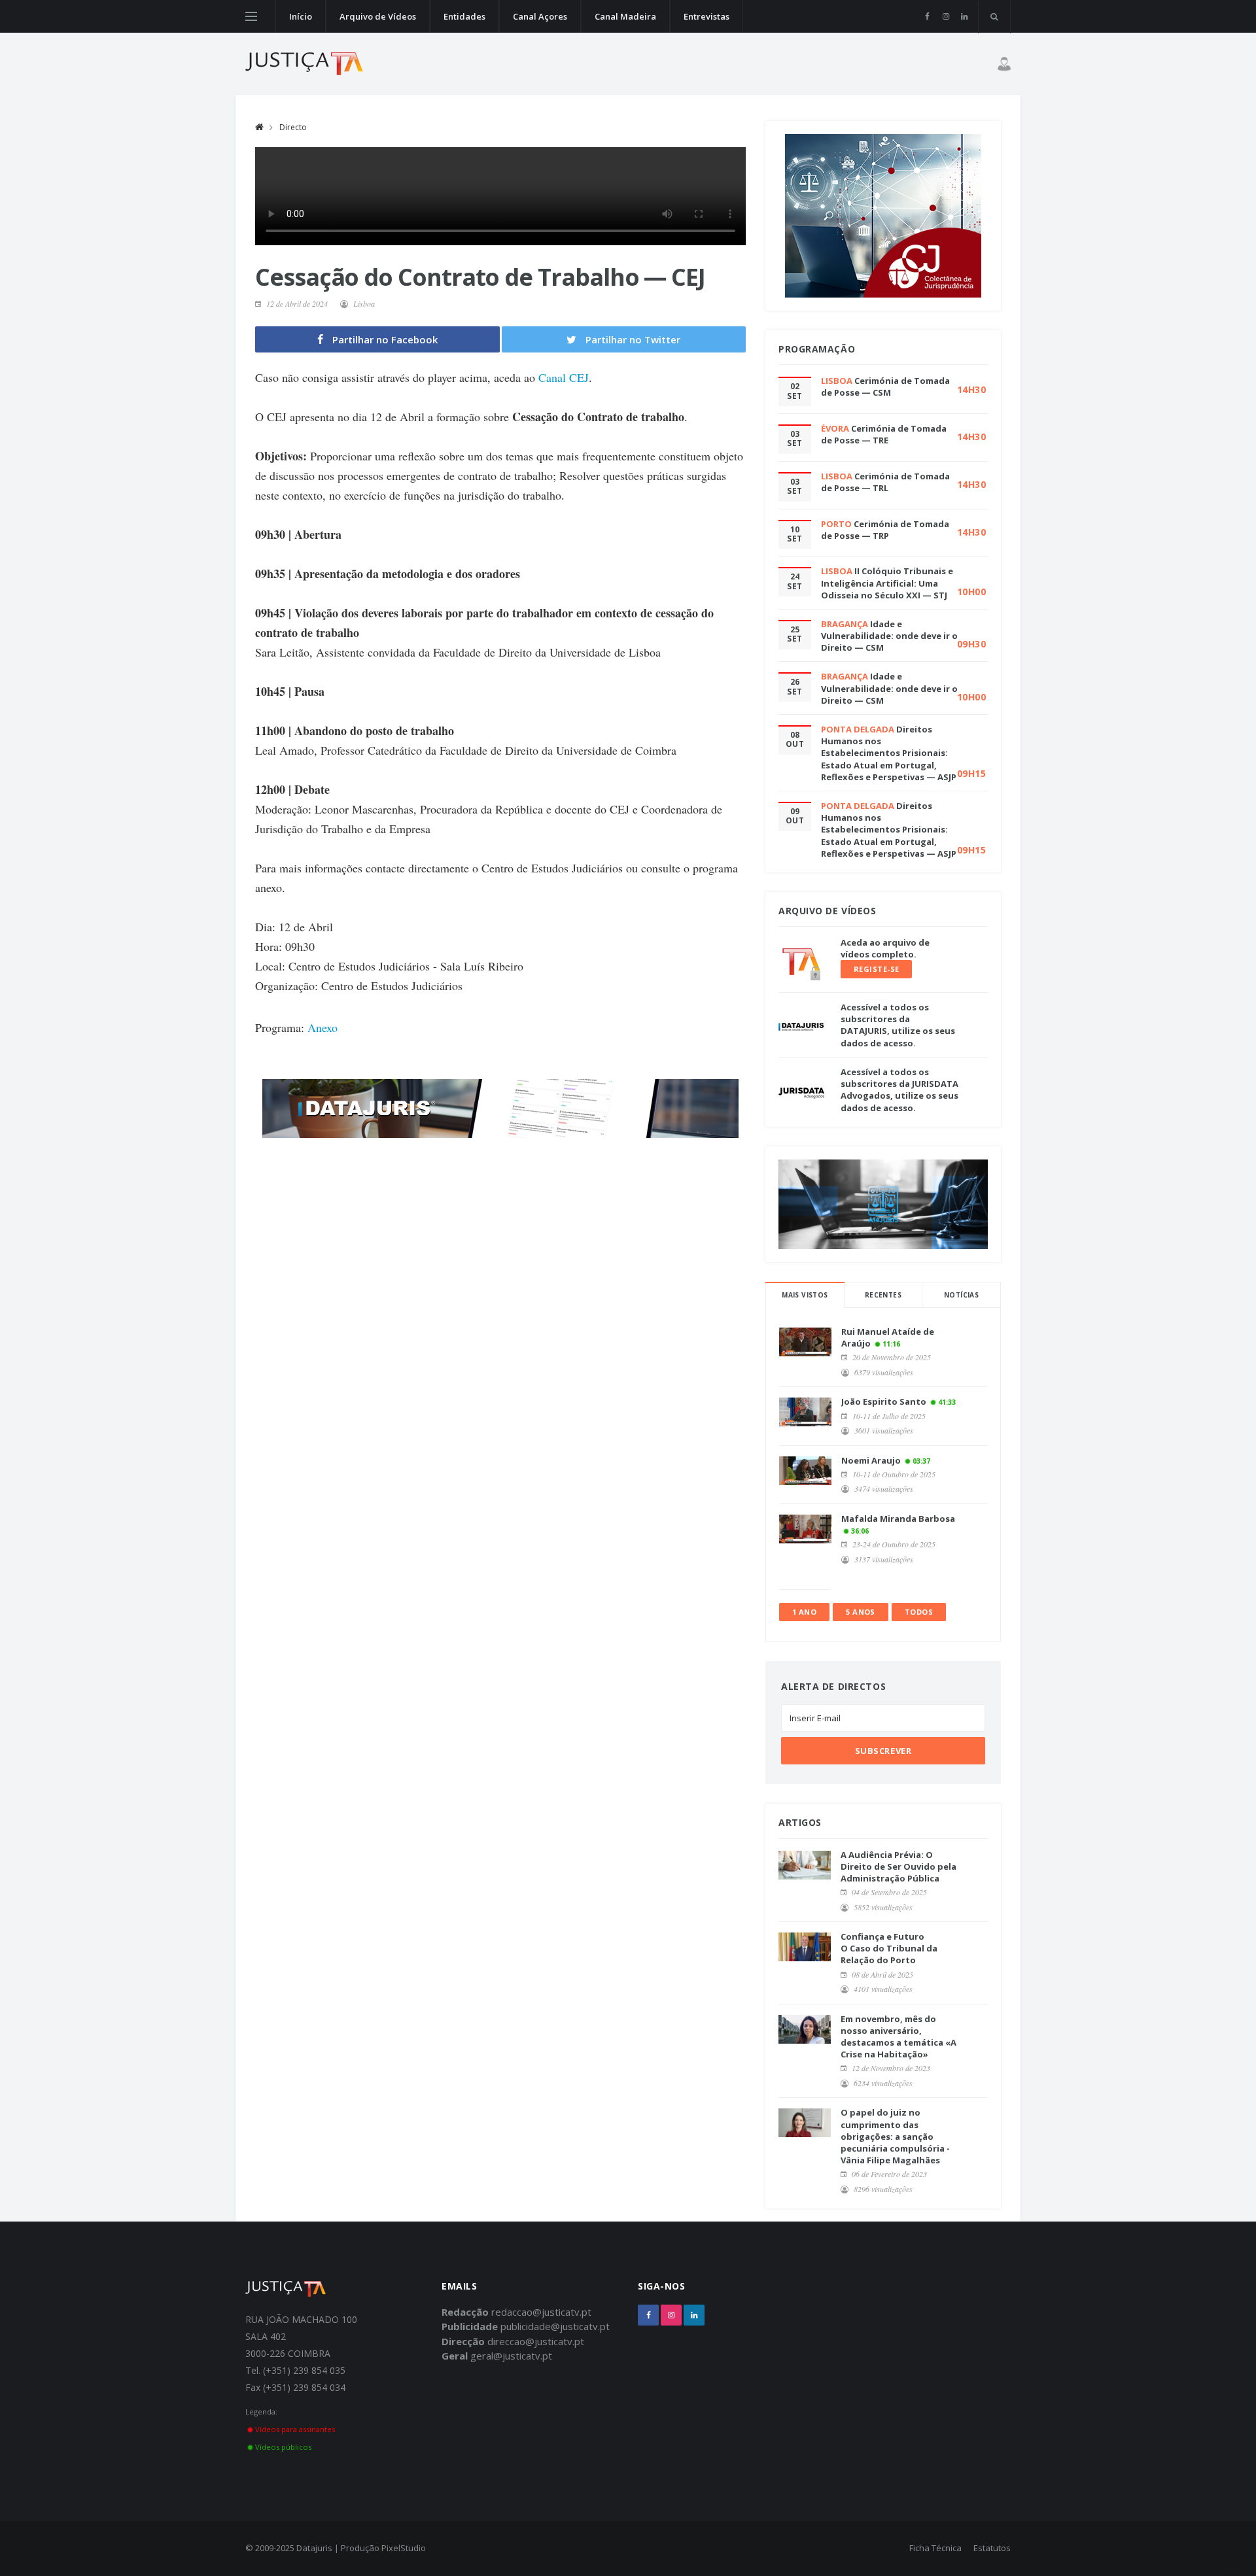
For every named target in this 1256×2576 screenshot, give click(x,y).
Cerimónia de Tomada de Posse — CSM (885, 386)
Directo (293, 127)
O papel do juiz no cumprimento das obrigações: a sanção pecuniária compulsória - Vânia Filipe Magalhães (895, 2136)
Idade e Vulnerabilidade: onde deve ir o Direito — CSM (889, 636)
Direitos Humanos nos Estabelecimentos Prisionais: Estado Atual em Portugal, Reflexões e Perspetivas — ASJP (889, 753)
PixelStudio (404, 2548)
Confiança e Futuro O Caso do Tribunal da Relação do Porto (889, 1948)
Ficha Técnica (935, 2548)
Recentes (883, 1295)
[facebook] (927, 16)
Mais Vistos (805, 1295)
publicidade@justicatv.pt (555, 2326)
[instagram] (946, 16)
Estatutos (992, 2548)
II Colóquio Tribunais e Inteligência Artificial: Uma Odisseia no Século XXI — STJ (887, 583)
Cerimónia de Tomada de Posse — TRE (884, 434)
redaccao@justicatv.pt (541, 2312)
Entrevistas (706, 16)
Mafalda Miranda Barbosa (898, 1519)
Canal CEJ (564, 377)
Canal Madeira (625, 16)
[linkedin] (964, 16)
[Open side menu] (251, 16)
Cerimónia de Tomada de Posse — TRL (885, 482)
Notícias (961, 1295)
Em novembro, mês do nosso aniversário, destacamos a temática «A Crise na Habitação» (898, 2037)
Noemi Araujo (871, 1460)
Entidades (464, 16)
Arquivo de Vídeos (378, 16)
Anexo (323, 1027)
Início (301, 16)
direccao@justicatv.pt (536, 2341)
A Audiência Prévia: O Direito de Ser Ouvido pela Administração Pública (898, 1866)
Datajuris (314, 2548)
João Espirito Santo (884, 1401)
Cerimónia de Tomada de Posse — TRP (885, 530)
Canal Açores (540, 16)
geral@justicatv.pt (511, 2356)
